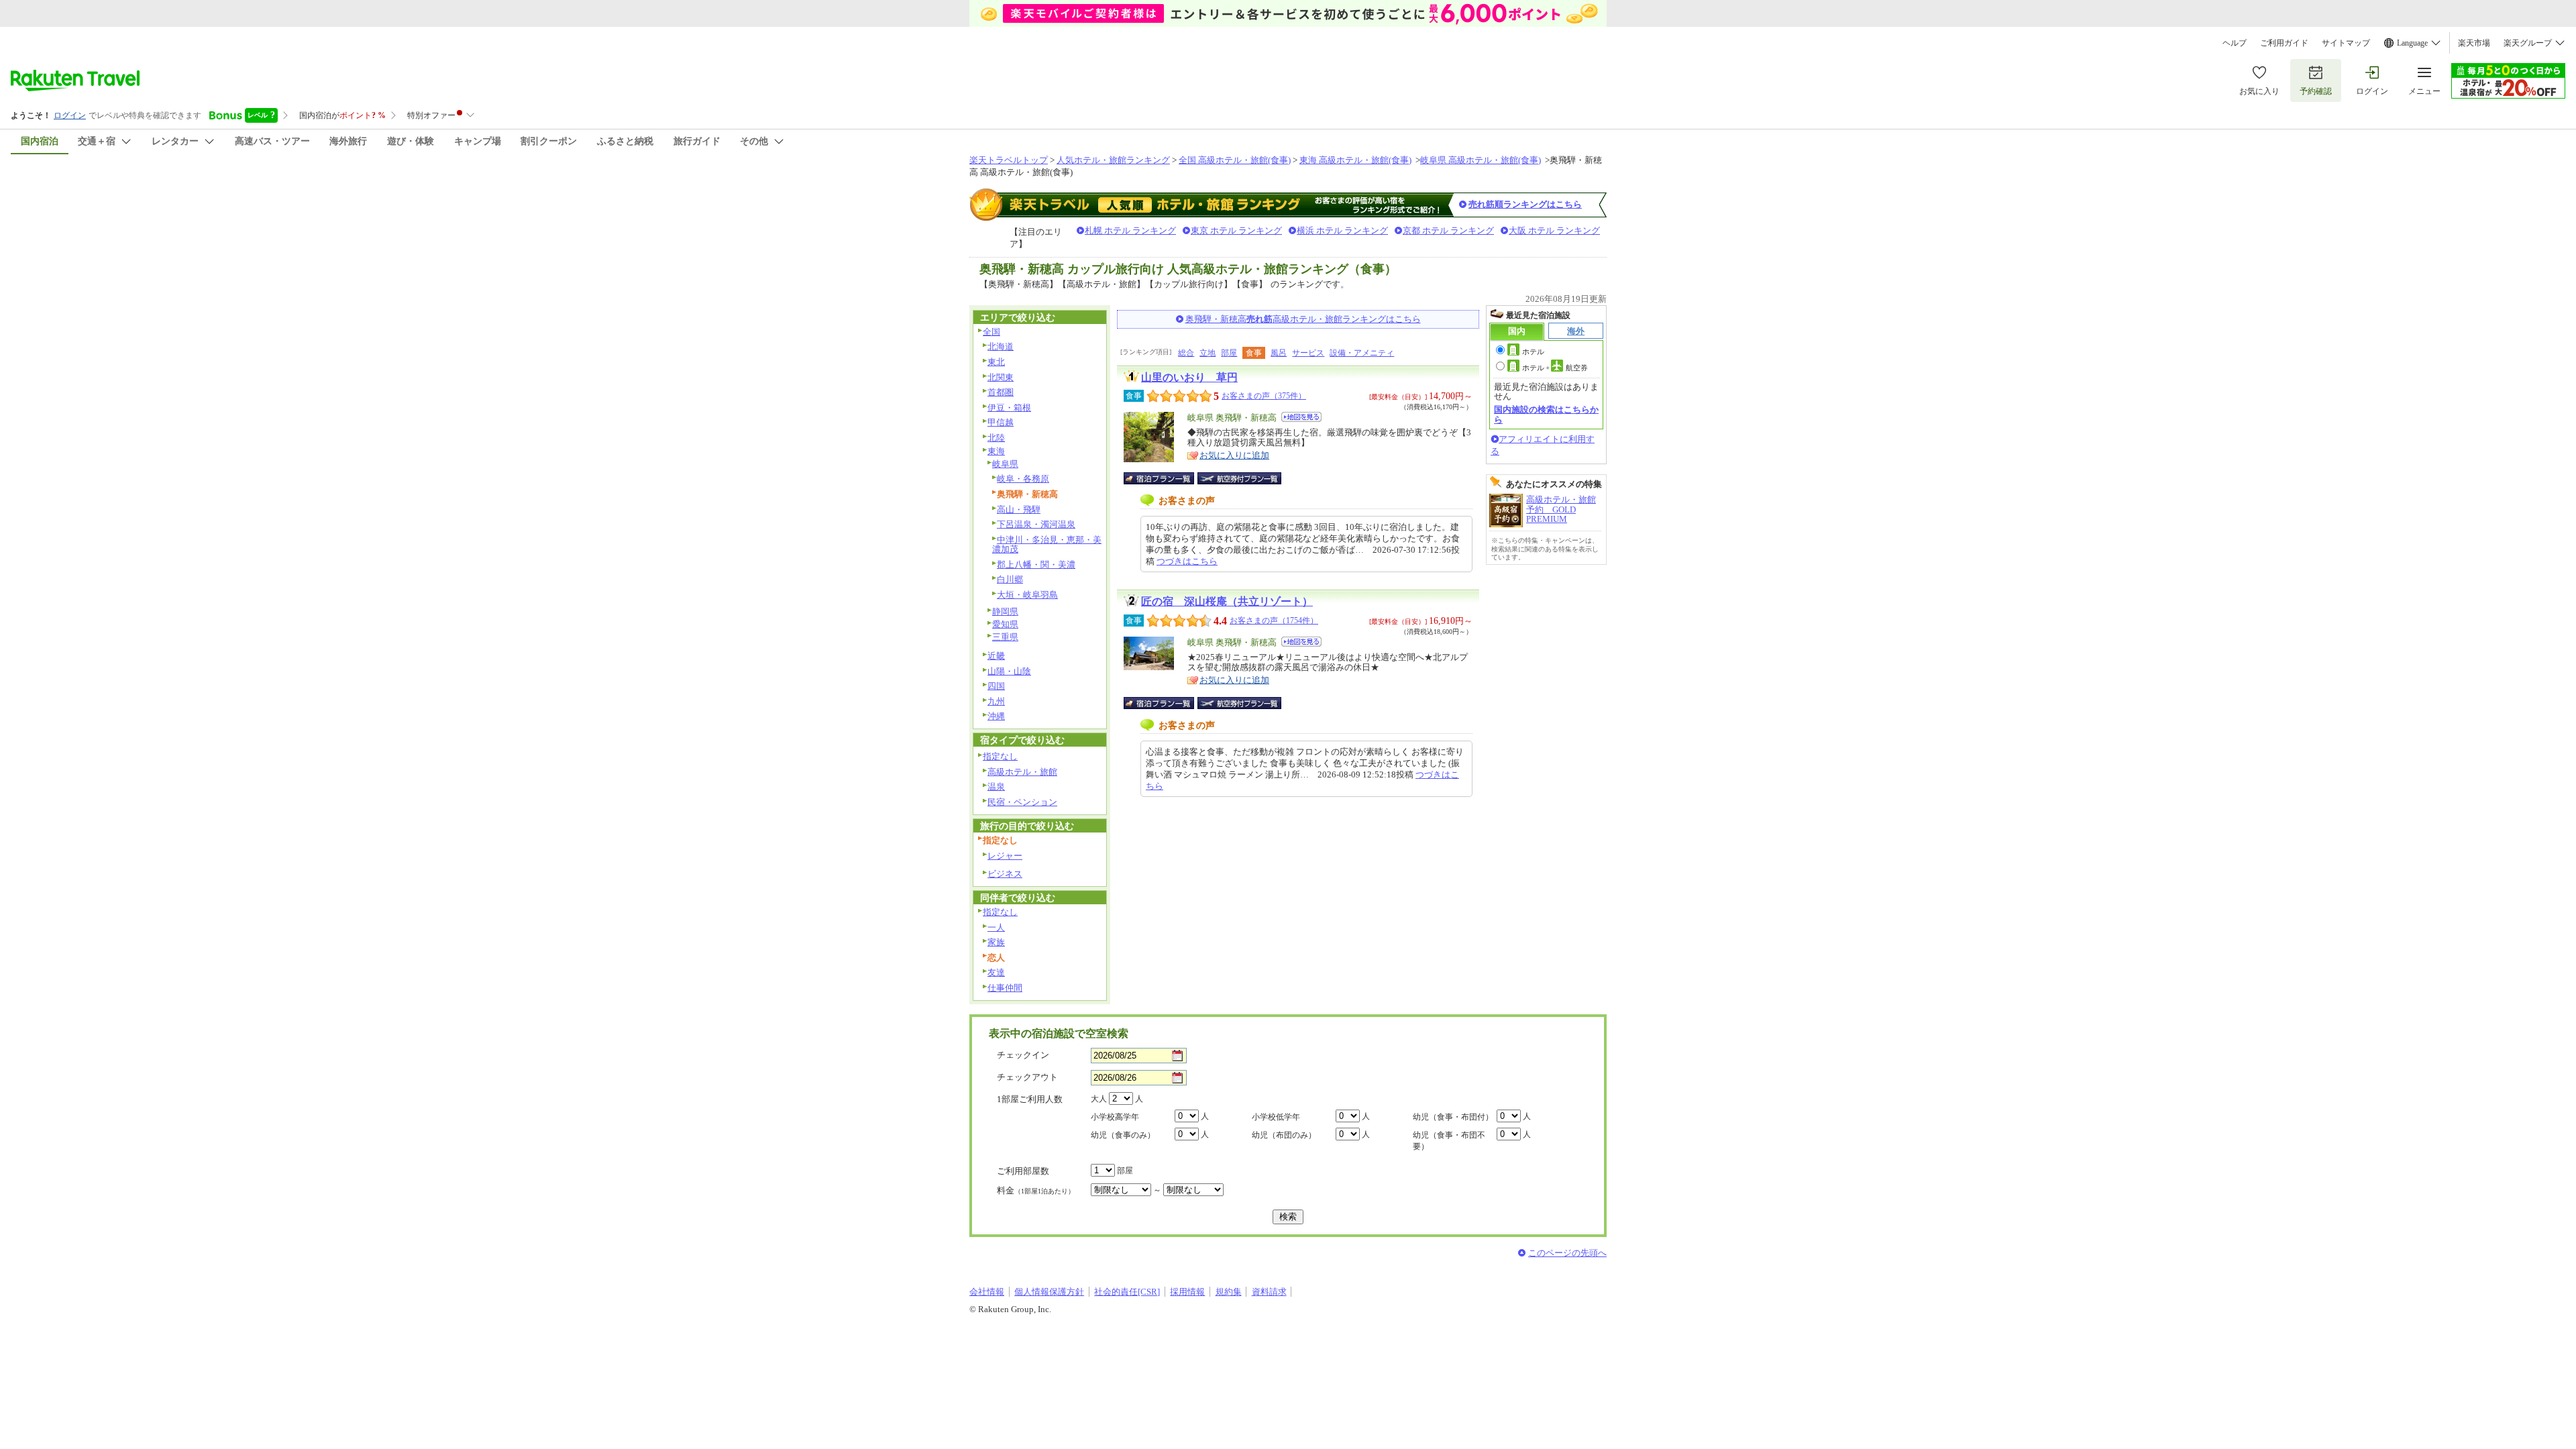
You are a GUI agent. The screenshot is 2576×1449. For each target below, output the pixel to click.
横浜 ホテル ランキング (1342, 230)
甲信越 (1001, 422)
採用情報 (1187, 1292)
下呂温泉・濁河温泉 (1036, 524)
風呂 (1279, 353)
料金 (1036, 1190)
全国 (991, 332)
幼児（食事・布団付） (1453, 1117)
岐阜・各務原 (1023, 479)
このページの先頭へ (1567, 1253)
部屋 (1229, 353)
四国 (996, 686)
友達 (996, 972)
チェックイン (1023, 1055)
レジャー (1005, 856)
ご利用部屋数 (1023, 1171)
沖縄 (996, 716)
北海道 (1001, 346)
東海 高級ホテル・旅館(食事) (1355, 160)
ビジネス (1005, 874)
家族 (996, 942)
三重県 (1005, 637)
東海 (996, 451)
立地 (1207, 353)
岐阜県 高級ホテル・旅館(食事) (1481, 160)
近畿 (996, 656)
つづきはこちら (1187, 561)
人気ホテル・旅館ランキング (1113, 160)
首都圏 (1001, 392)
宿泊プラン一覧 (1166, 478)
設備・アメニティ (1362, 353)
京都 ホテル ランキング (1448, 230)
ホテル (1533, 352)
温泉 (996, 787)
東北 (996, 362)
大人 (1099, 1099)
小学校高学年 (1115, 1117)
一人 (996, 927)
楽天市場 (2474, 43)
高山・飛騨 (1019, 509)
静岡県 (1005, 611)
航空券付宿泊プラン (1239, 478)
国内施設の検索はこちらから (1546, 414)
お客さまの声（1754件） (1274, 621)
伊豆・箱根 (1009, 408)
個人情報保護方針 (1049, 1292)
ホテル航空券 (1555, 368)
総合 (1186, 353)
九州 (996, 701)
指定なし (1000, 756)
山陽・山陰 (1009, 671)
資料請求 (1269, 1292)
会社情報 (987, 1292)
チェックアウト (1027, 1077)
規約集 (1229, 1292)
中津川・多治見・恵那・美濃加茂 (1047, 545)
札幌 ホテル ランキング (1130, 230)
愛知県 (1005, 624)
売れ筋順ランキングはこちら (1525, 204)
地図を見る (1301, 417)
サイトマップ (2346, 43)
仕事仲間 (1005, 988)
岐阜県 (1005, 464)
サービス (1308, 353)
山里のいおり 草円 (1189, 377)
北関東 (1001, 377)
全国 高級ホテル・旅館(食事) (1235, 160)
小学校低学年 (1276, 1117)
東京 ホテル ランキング (1236, 230)
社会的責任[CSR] (1127, 1292)
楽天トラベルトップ (1009, 160)
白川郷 (1010, 579)
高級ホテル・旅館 (1022, 772)
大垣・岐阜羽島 (1027, 595)
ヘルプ (2235, 43)
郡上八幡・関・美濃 (1036, 565)
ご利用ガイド (2284, 43)
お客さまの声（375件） (1264, 396)
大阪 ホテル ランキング (1554, 230)
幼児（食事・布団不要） (1449, 1141)
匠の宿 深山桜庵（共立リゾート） (1227, 601)
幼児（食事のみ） (1123, 1135)
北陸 (996, 438)
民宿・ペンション (1022, 802)
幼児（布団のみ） (1284, 1135)
